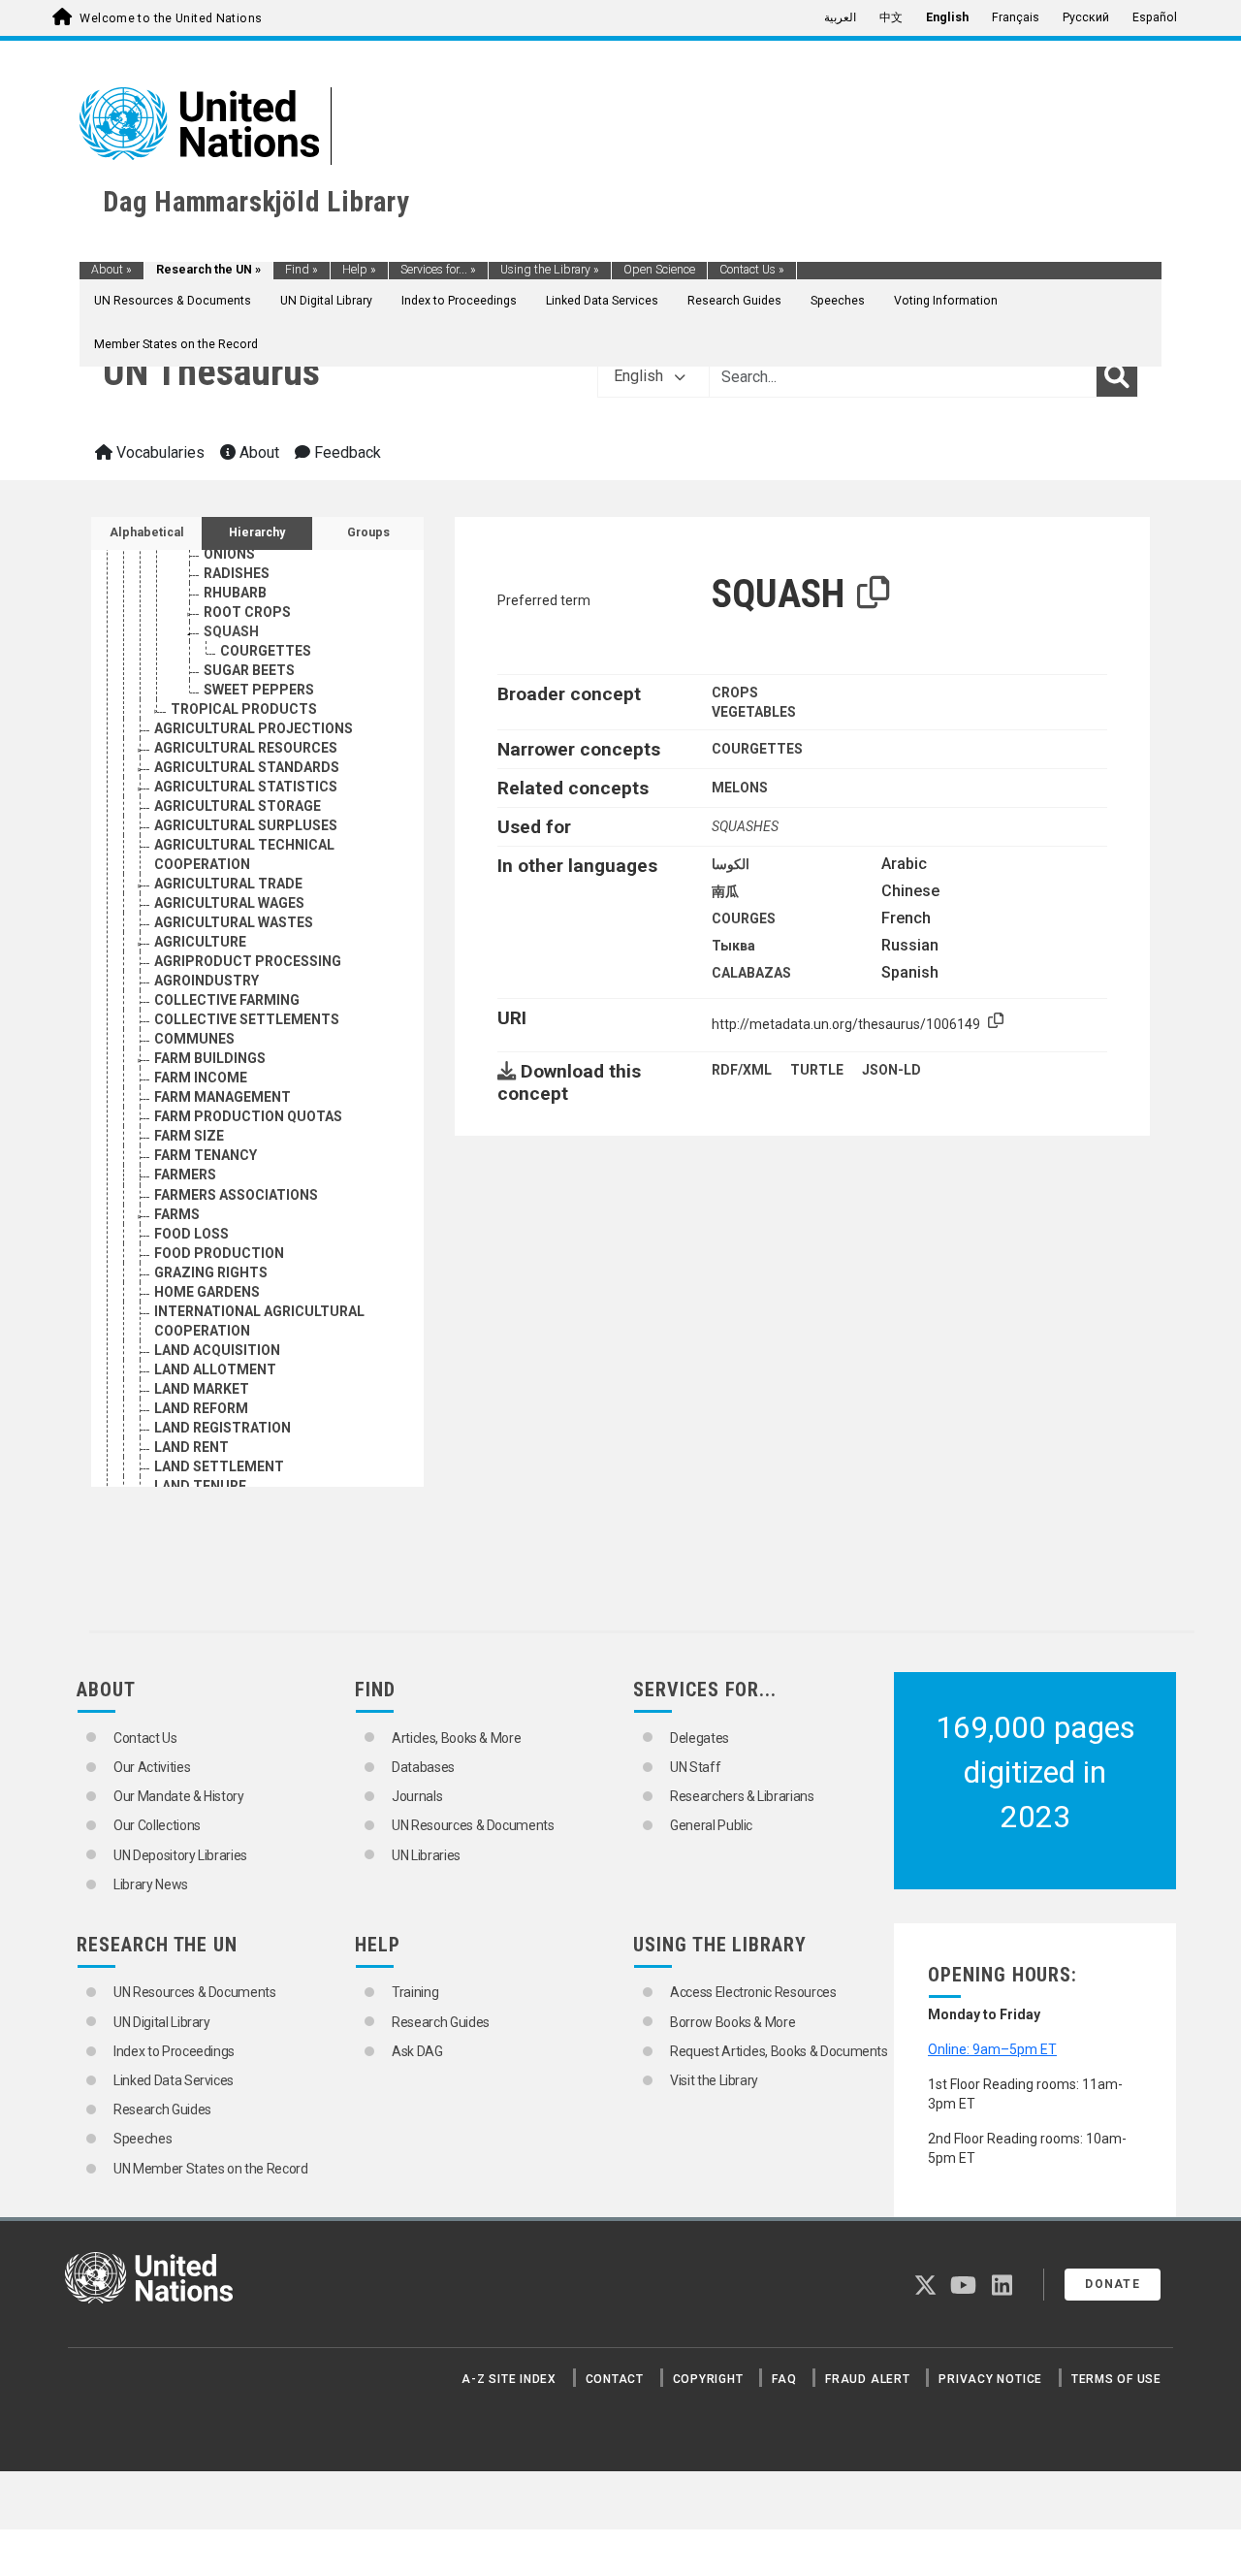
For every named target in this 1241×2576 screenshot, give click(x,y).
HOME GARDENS (207, 1292)
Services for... (438, 270)
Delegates (700, 1738)
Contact (615, 2379)
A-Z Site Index (509, 2379)
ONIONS (229, 554)
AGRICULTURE (200, 942)
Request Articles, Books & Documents (779, 2051)
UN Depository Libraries (180, 1855)
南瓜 (725, 891)
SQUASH (231, 631)
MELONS (740, 788)
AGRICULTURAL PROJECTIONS (254, 728)
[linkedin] (1002, 2289)
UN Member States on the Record (211, 2169)
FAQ (784, 2379)
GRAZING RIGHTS (211, 1272)
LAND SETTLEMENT (219, 1466)
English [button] (640, 376)
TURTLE (817, 1070)
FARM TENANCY (206, 1155)
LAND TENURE (200, 1486)
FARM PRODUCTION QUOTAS (248, 1116)
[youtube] (963, 2289)
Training (415, 1992)
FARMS (177, 1214)
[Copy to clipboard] (874, 594)
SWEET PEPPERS (259, 690)
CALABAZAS (751, 973)
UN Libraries (426, 1855)
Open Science (659, 270)
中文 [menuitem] (891, 17)
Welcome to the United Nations (171, 18)
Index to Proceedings (459, 301)
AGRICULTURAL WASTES (234, 922)
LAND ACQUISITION (217, 1350)
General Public (711, 1825)
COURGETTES (266, 651)
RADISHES (237, 573)
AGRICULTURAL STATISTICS (246, 787)
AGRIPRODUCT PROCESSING (248, 961)
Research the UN (208, 270)
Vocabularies (159, 452)
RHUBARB (235, 593)
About (111, 270)
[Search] (1117, 376)
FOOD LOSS (191, 1234)
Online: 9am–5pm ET (992, 2049)
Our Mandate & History (179, 1796)
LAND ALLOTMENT (215, 1369)
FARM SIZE (189, 1136)
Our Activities (152, 1767)
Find (302, 270)
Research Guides (734, 301)
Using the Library (550, 270)
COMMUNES (194, 1039)
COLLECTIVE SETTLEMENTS (247, 1019)
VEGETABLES (754, 712)
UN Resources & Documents (173, 301)
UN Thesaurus (211, 372)
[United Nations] (199, 122)
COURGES (744, 918)
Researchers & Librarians (742, 1796)
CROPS (735, 692)
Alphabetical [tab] (147, 532)
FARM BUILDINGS (210, 1058)
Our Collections (157, 1825)
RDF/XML (742, 1070)
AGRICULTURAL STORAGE (238, 806)
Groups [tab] (368, 532)
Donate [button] (1113, 2284)
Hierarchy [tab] (257, 532)
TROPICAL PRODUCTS (244, 709)
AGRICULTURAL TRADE (228, 884)
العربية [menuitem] (840, 17)
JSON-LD (891, 1070)
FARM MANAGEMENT (223, 1097)
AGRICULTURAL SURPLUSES (246, 825)
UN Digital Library (326, 301)
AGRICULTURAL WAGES (229, 903)
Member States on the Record (176, 344)
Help (359, 270)
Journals (417, 1796)
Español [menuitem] (1155, 17)
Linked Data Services (602, 301)
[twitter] (925, 2289)
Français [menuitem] (1016, 17)
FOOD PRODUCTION (219, 1253)
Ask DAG (417, 2051)
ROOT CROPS (247, 612)
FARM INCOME (201, 1078)
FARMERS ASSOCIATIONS (236, 1195)
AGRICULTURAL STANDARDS (247, 767)
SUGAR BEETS (249, 670)
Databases (423, 1767)
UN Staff (695, 1767)
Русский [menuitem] (1086, 17)
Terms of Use (1116, 2379)
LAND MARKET (202, 1389)
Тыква (733, 946)
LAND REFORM (201, 1408)
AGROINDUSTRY (207, 981)
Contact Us (752, 270)
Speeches (838, 301)
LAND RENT (191, 1447)
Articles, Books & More (456, 1738)
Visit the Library (714, 2080)
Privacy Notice (990, 2379)
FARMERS (185, 1175)
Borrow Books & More (732, 2022)
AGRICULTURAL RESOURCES (246, 748)
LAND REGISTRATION (223, 1428)
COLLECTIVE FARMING (227, 1000)
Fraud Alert (867, 2379)
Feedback (346, 452)
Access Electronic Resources (753, 1992)
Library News (151, 1884)
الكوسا (731, 864)
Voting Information (946, 301)
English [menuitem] (947, 17)
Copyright (708, 2379)
